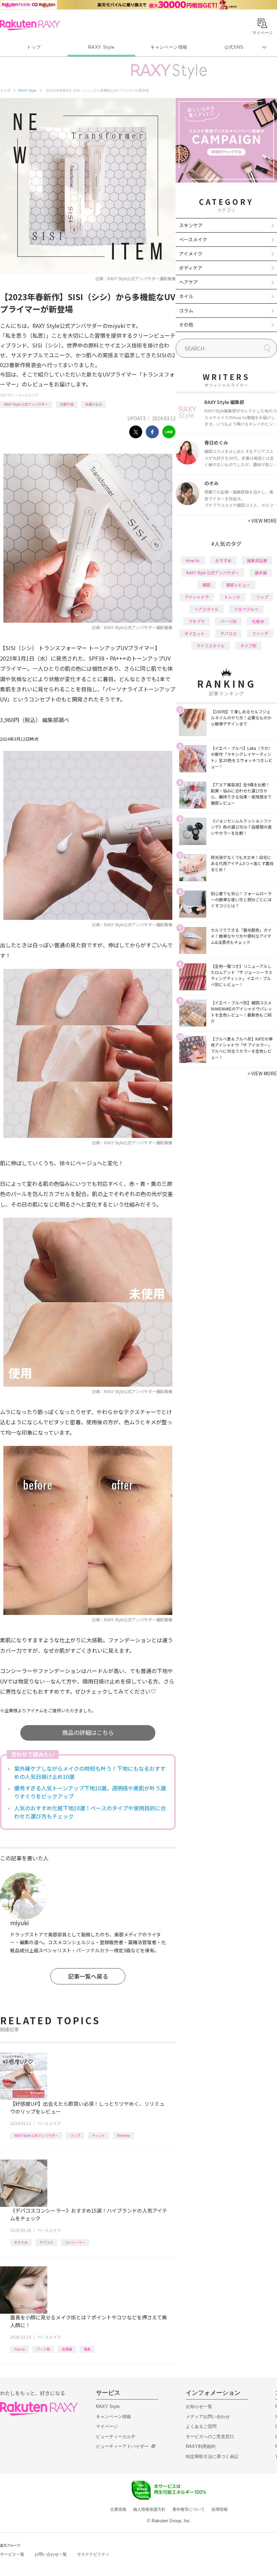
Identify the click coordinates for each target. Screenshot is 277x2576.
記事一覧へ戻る (88, 1976)
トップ (34, 47)
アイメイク (191, 254)
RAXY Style (101, 47)
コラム (186, 310)
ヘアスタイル (206, 609)
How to (19, 2349)
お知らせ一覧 (199, 2406)
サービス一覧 (12, 2554)
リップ (75, 2135)
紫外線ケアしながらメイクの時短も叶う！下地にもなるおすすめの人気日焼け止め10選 (90, 1772)
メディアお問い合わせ (208, 2417)
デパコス (46, 2242)
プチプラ (197, 621)
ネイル (186, 296)
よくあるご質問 (201, 2426)
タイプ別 (248, 646)
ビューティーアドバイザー (122, 2446)
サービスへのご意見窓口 (210, 2437)
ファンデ (260, 633)
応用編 (67, 2349)
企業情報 (118, 2509)
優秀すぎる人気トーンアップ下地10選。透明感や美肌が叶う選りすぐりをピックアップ (90, 1792)
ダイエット (195, 633)
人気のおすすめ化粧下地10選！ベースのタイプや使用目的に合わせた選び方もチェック (90, 1812)
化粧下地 (67, 404)
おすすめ (21, 2242)
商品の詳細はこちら (88, 1732)
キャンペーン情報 (169, 47)
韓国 (206, 585)
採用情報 (220, 2509)
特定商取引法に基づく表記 (212, 2456)
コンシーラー (75, 2242)
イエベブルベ (246, 609)
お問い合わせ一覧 (51, 2554)
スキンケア (191, 225)
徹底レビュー (238, 585)
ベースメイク (28, 395)
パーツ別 (43, 2349)
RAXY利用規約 (201, 2446)
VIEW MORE (262, 521)
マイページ (107, 2426)
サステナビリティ (93, 2554)
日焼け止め (94, 404)
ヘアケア (188, 282)
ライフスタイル (210, 646)
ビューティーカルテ (116, 2437)
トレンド (232, 597)
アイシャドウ (197, 597)
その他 (186, 325)
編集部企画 (257, 560)
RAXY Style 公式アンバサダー (26, 404)
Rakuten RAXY (30, 25)
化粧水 (258, 621)
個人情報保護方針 (149, 2509)
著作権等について (188, 2509)
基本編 (261, 573)
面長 (87, 2349)
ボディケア (191, 268)
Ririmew (123, 2135)
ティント (98, 2135)
